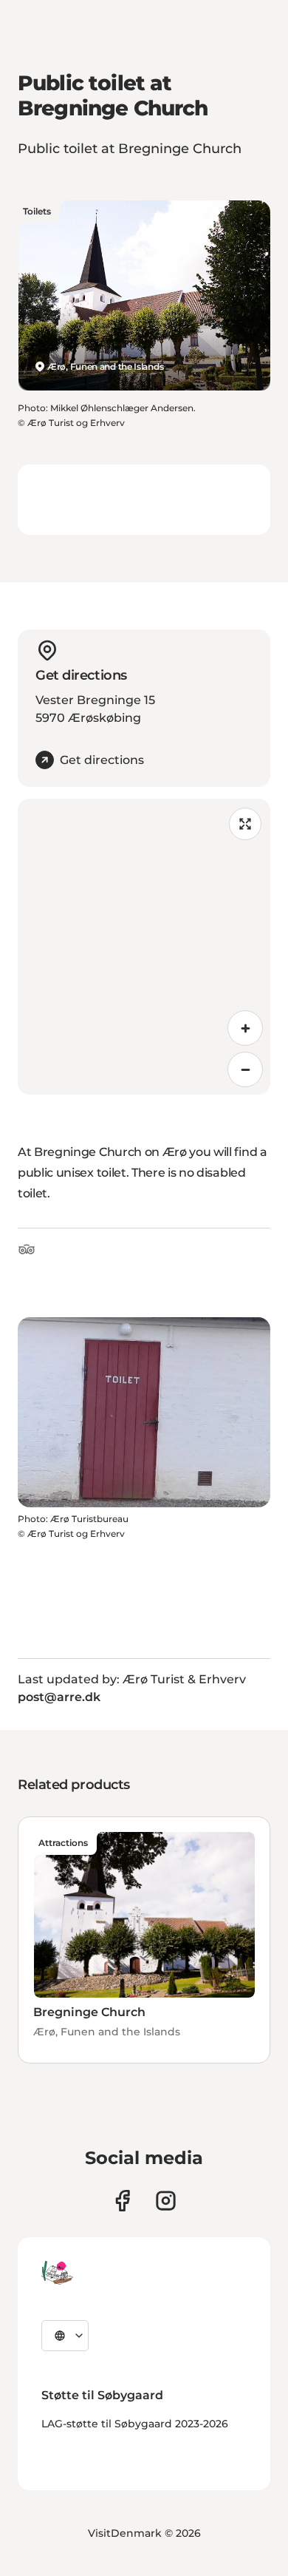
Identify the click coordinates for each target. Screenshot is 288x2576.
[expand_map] (245, 824)
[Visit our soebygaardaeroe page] (122, 2201)
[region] (144, 947)
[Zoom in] (245, 1028)
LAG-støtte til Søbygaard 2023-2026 (135, 2424)
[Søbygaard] (57, 2273)
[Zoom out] (245, 1069)
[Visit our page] (166, 2201)
